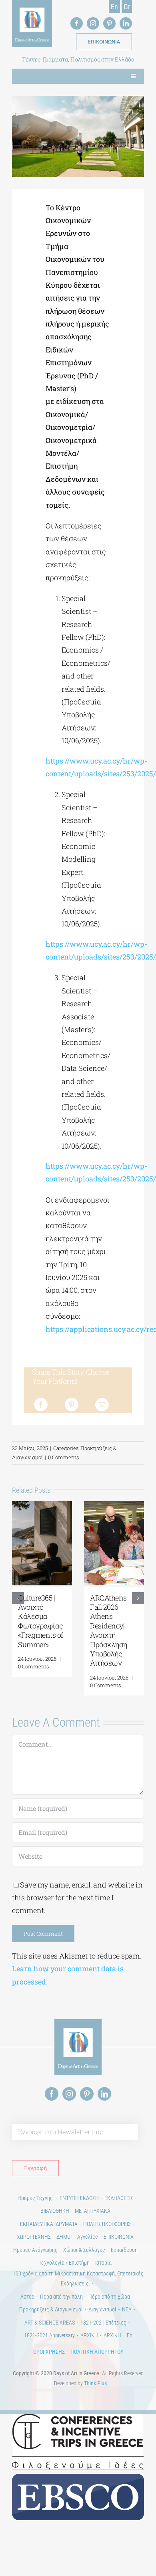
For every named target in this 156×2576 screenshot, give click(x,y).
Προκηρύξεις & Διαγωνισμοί (51, 2309)
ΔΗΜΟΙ (64, 2237)
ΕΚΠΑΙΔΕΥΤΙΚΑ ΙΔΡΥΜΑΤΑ (49, 2224)
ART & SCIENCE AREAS (50, 2323)
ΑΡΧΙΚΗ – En (118, 2335)
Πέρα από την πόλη (61, 2297)
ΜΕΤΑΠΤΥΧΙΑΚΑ (93, 2211)
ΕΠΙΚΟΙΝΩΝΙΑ (119, 2237)
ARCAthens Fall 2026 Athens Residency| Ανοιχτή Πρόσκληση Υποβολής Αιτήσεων (109, 1630)
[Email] (102, 1405)
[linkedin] (126, 23)
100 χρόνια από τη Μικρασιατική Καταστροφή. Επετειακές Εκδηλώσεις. (78, 2278)
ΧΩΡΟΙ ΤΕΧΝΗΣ (34, 2237)
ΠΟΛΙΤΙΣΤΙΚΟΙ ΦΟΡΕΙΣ (107, 2224)
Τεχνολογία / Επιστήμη (64, 2263)
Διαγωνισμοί (102, 2309)
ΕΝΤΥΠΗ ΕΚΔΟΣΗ (79, 2198)
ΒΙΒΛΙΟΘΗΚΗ (55, 2211)
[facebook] (77, 23)
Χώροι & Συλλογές (84, 2250)
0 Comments (63, 1457)
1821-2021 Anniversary (49, 2335)
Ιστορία (103, 2263)
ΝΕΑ (127, 2309)
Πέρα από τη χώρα (109, 2297)
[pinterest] (109, 23)
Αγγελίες (88, 2237)
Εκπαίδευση (124, 2250)
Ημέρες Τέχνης (36, 2198)
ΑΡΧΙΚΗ (89, 2335)
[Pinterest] (72, 1405)
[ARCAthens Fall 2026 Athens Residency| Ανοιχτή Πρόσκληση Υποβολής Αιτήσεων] (114, 1506)
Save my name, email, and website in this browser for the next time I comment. (77, 1898)
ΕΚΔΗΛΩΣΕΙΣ (119, 2198)
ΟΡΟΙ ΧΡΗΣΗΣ (49, 2352)
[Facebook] (41, 1405)
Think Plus (95, 2383)
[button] (18, 1598)
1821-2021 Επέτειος (103, 2323)
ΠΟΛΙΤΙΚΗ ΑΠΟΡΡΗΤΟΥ (97, 2352)
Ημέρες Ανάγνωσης (35, 2250)
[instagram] (93, 23)
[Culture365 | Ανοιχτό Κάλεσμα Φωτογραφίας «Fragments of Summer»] (42, 1506)
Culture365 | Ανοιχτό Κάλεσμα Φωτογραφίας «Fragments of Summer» (41, 1621)
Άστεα (27, 2297)
